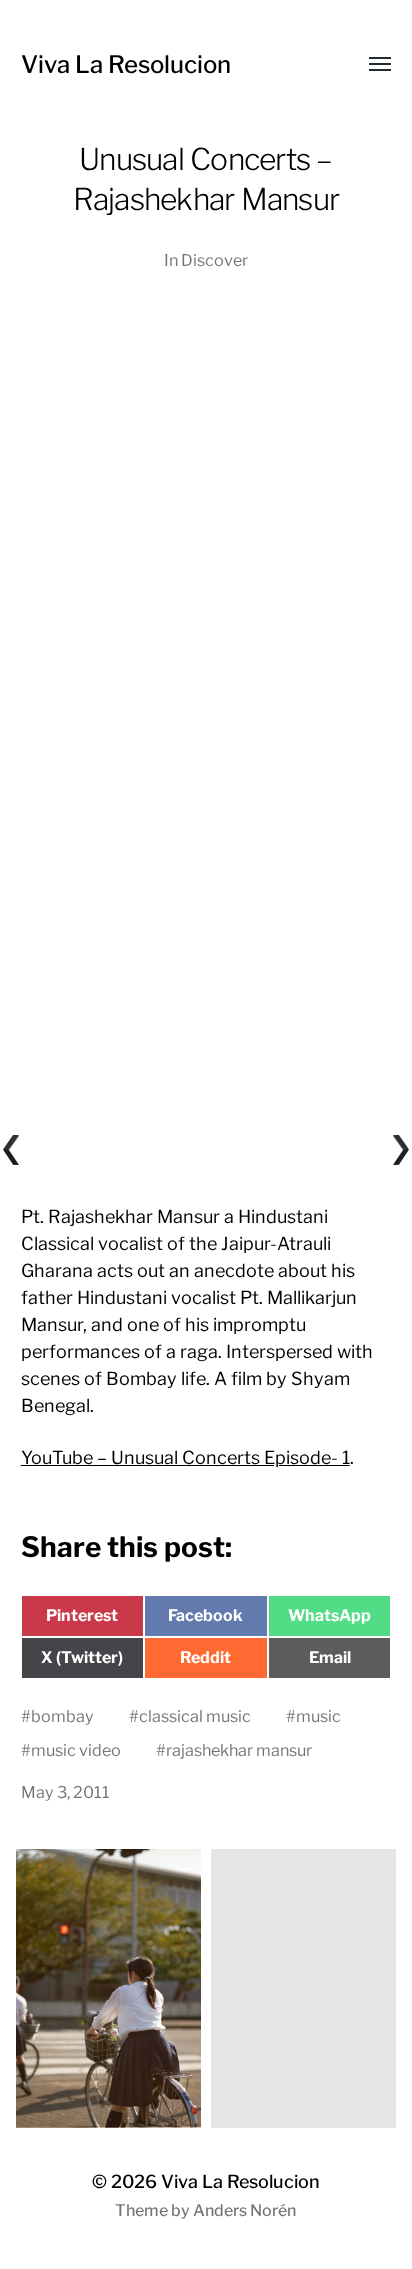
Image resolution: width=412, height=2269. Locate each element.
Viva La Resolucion (126, 64)
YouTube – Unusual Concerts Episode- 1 (185, 1457)
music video (76, 1750)
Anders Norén (244, 2210)
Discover (214, 260)
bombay (62, 1716)
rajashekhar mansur (239, 1750)
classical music (195, 1716)
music (318, 1716)
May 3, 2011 (65, 1792)
